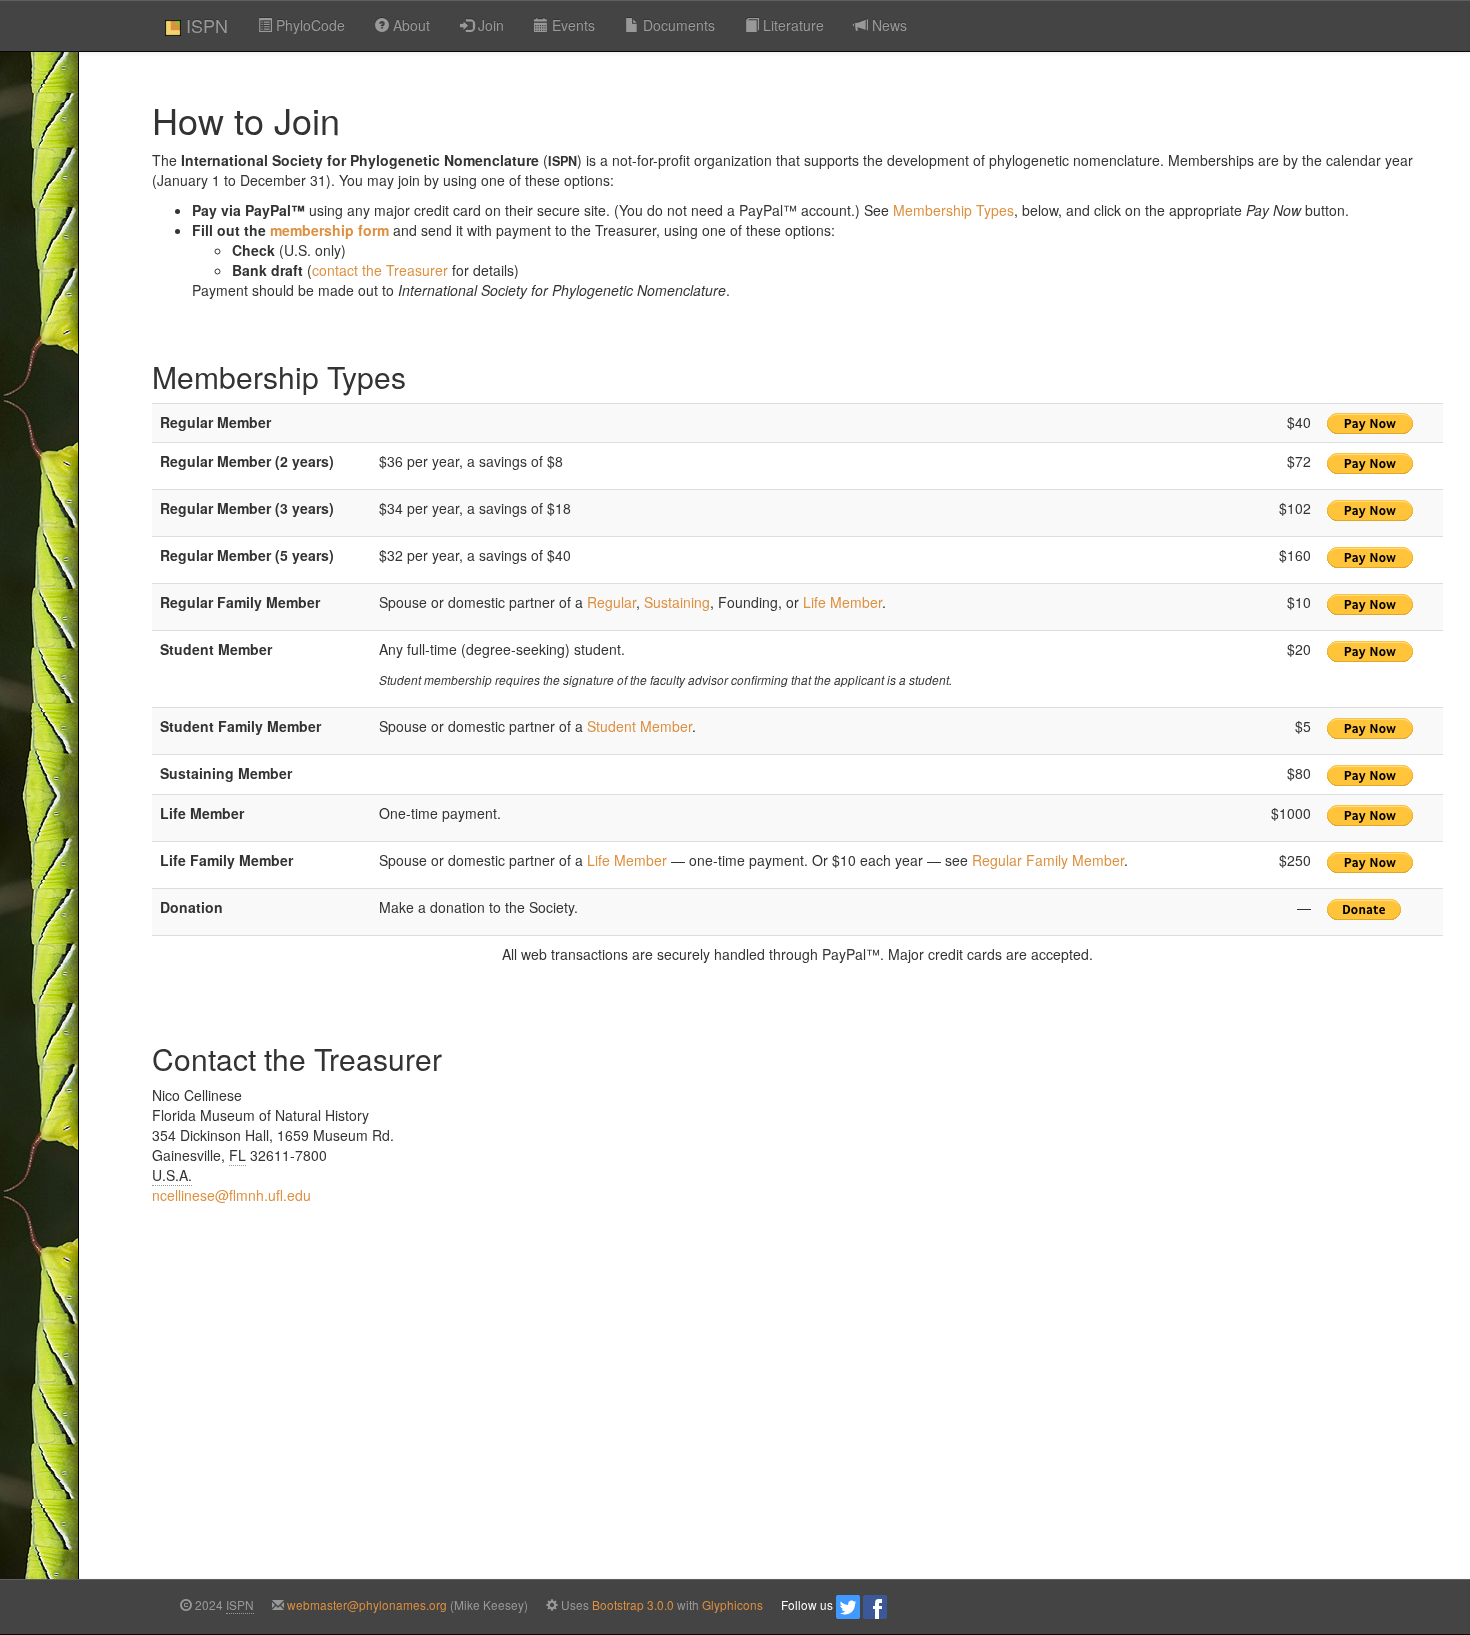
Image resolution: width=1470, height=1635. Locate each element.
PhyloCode (308, 25)
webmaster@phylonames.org (367, 1604)
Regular (611, 602)
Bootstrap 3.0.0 (633, 1604)
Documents (677, 25)
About (409, 25)
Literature (791, 25)
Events (571, 25)
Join (489, 25)
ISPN (204, 25)
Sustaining (677, 602)
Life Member (842, 602)
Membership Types (953, 210)
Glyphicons (732, 1604)
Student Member (639, 726)
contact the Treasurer (380, 270)
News (887, 25)
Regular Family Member (1048, 860)
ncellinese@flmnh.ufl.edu (231, 1195)
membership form (329, 230)
